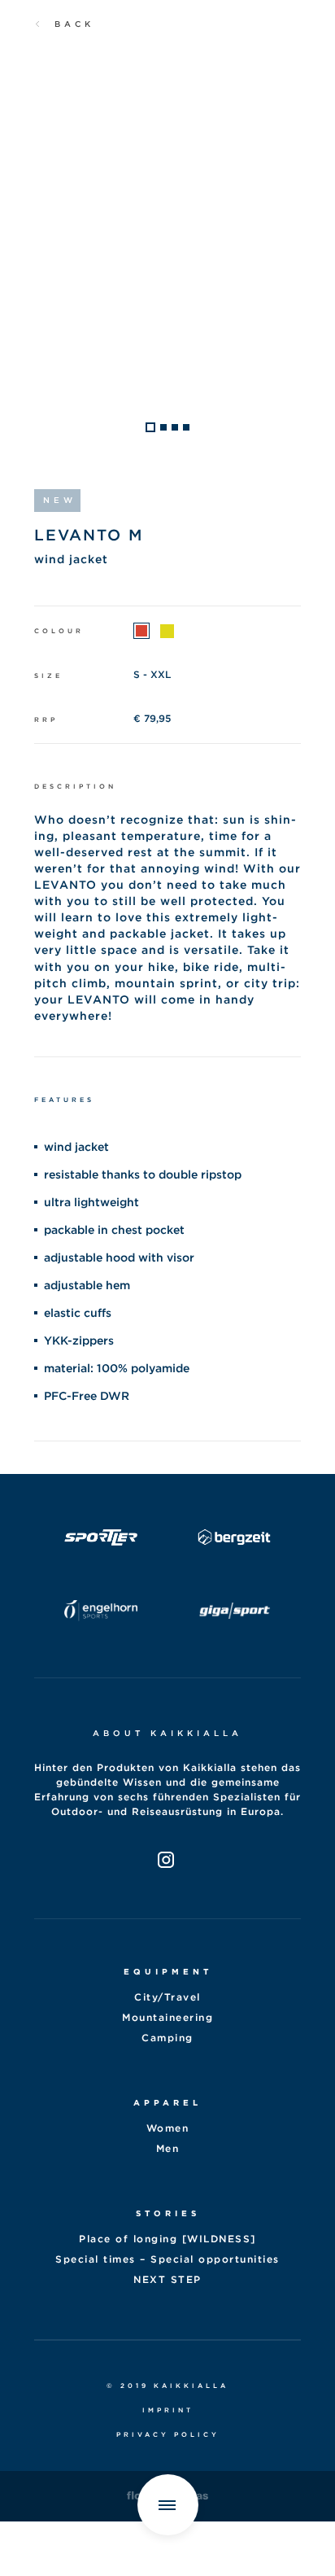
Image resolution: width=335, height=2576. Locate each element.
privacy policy (168, 2434)
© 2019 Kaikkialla (167, 2386)
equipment (168, 1971)
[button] (150, 427)
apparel (167, 2102)
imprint (168, 2410)
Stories (168, 2213)
